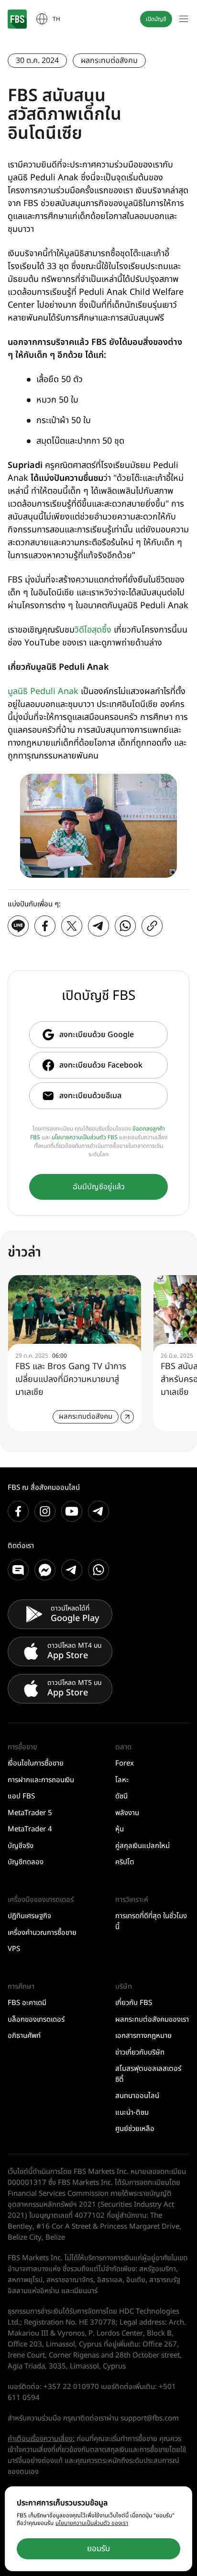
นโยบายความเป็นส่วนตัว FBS (85, 1137)
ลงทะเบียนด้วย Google (97, 1035)
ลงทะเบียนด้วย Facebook (101, 1065)
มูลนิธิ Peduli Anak (43, 691)
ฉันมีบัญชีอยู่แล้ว (99, 1187)
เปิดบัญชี (156, 19)
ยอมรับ (98, 2549)
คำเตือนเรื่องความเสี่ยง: (41, 2439)
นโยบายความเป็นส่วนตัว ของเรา (92, 2523)
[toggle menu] (184, 19)
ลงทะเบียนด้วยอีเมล (90, 1096)
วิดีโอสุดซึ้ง (93, 630)
